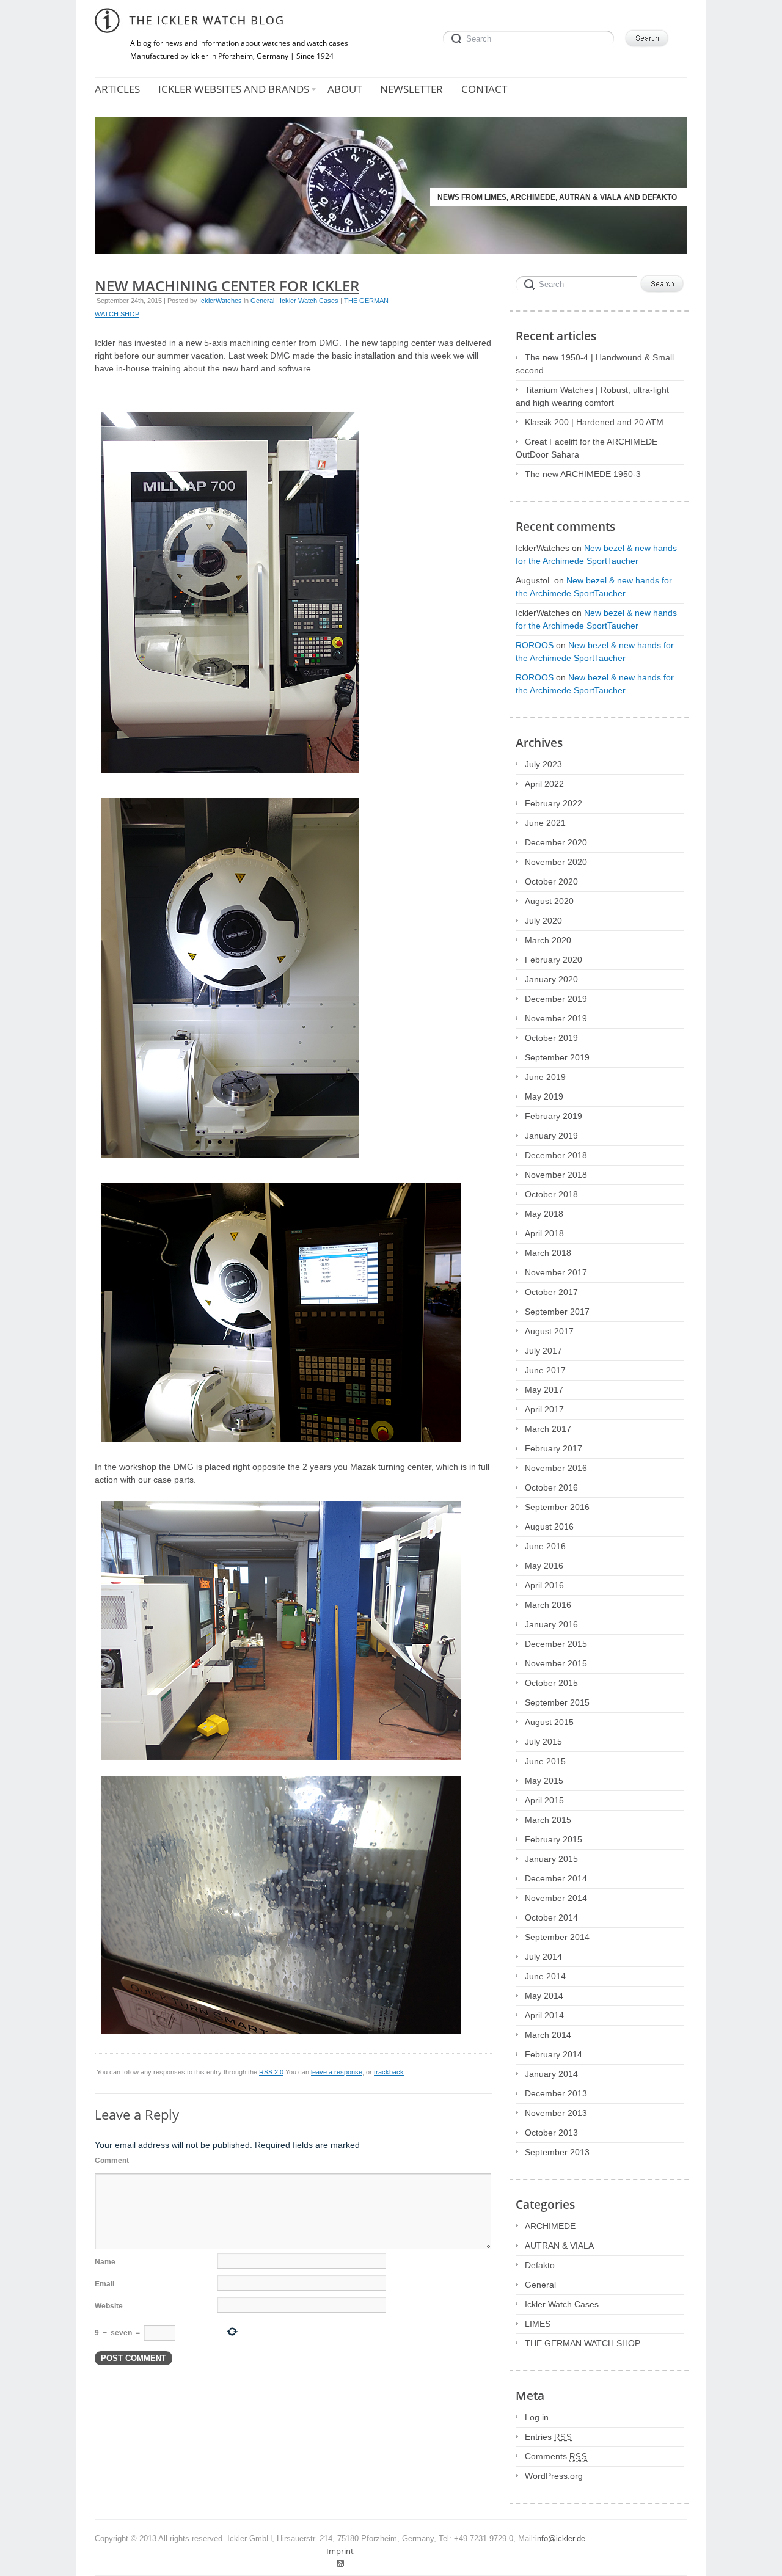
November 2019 (556, 1018)
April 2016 (544, 1585)
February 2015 (554, 1839)
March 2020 (548, 940)
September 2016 (557, 1507)
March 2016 (548, 1605)
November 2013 (556, 2113)
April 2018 (544, 1233)
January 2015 (551, 1859)
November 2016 (556, 1468)
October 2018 (551, 1194)
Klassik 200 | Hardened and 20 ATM (594, 422)
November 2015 (556, 1663)
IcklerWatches (221, 301)
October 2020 (551, 881)
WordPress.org (554, 2476)
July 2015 (543, 1742)
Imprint (340, 2551)
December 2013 (556, 2093)
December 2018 (556, 1155)
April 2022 (544, 784)
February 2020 (554, 960)
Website (109, 2306)
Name (105, 2262)
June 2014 (545, 1976)
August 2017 (549, 1331)
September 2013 (557, 2152)
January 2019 (551, 1136)
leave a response (337, 2072)
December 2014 (556, 1878)
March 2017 (548, 1429)
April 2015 (544, 1800)
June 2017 (545, 1370)
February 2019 (554, 1116)
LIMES (538, 2324)
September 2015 (557, 1702)
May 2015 (544, 1781)
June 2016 (545, 1546)
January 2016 (551, 1624)
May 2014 (544, 1996)
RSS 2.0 (271, 2072)
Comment (112, 2161)
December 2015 (556, 1644)
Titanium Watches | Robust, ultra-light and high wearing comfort (592, 396)
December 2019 (556, 999)
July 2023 (543, 764)
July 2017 (543, 1351)
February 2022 (554, 803)
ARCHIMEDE (550, 2226)
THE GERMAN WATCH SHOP (583, 2343)
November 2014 (556, 1898)
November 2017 (556, 1272)
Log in (537, 2417)
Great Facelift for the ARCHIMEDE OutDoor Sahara (586, 448)
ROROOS (535, 645)
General (262, 301)
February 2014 (554, 2054)
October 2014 (551, 1917)
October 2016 (551, 1487)
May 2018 (544, 1214)
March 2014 (548, 2035)
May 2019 (544, 1096)
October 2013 (551, 2133)
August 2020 (549, 901)
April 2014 (544, 2015)
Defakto (540, 2265)
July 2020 (543, 921)
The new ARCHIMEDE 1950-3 (583, 474)
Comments (556, 2456)
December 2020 (556, 842)
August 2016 (549, 1527)
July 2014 (543, 1957)
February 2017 (554, 1448)
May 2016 (544, 1566)
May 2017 (544, 1390)
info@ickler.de (560, 2539)
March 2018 (548, 1253)
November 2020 (556, 862)
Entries (549, 2437)
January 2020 (551, 979)
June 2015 (545, 1761)
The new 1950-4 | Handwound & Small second (595, 364)
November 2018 (556, 1175)
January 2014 (551, 2074)
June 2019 (545, 1077)
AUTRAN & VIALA (559, 2246)
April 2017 (544, 1409)
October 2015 (551, 1683)
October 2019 (551, 1038)
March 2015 (548, 1820)
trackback (389, 2072)
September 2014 (557, 1937)
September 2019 (557, 1057)
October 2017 (551, 1292)
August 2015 (549, 1722)
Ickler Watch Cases (309, 301)
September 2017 (557, 1312)
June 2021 (545, 823)
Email (104, 2284)
